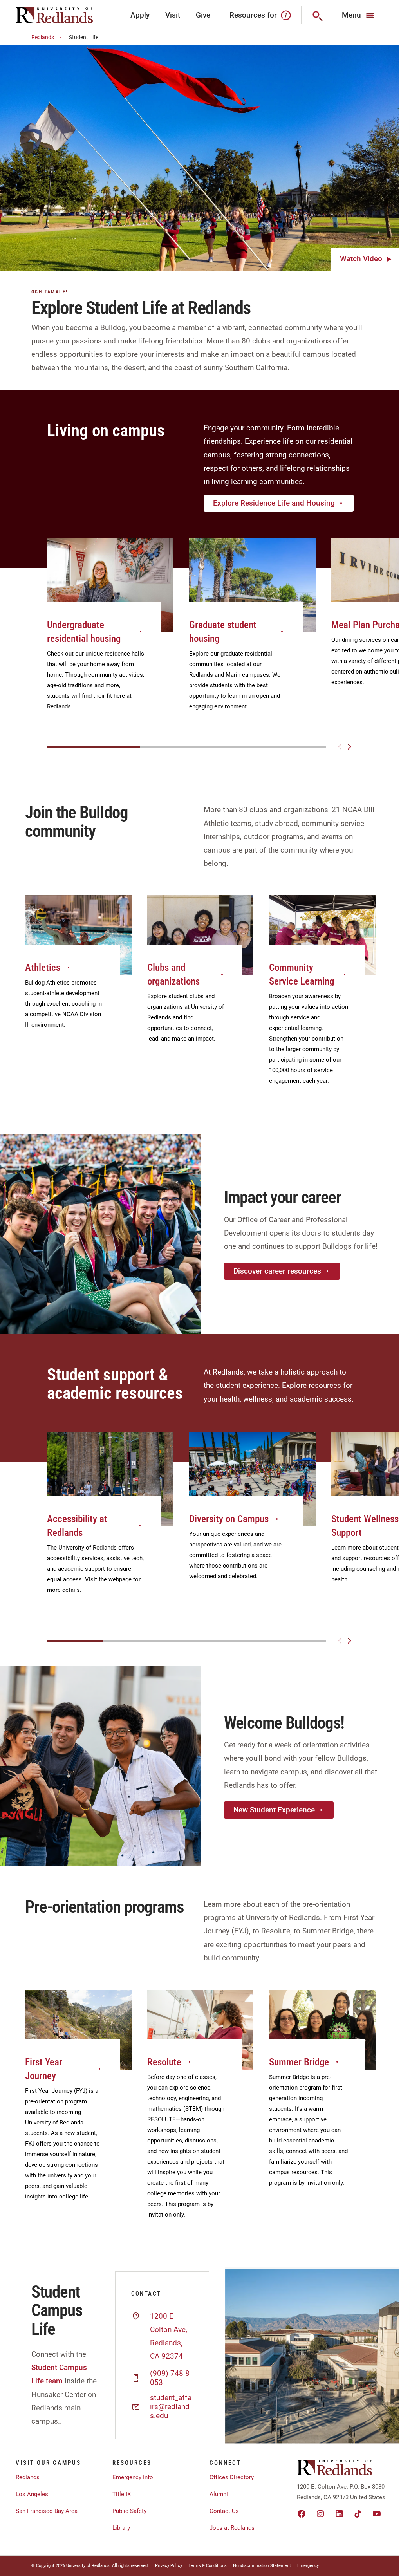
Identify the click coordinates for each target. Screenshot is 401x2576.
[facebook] (302, 2514)
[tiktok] (358, 2514)
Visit (173, 15)
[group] (110, 633)
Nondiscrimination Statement (262, 2566)
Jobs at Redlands (232, 2528)
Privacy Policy (169, 2566)
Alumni (219, 2494)
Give (203, 15)
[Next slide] (349, 747)
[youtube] (377, 2514)
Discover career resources (277, 1271)
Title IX (122, 2494)
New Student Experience (274, 1810)
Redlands (43, 37)
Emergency (308, 2566)
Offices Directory (232, 2477)
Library (121, 2528)
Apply (140, 15)
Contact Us (224, 2511)
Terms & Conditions (208, 2566)
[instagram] (320, 2514)
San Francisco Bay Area (47, 2511)
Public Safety (129, 2511)
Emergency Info (133, 2477)
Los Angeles (32, 2494)
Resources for (253, 15)
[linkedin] (339, 2514)
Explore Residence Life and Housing (274, 503)
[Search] (317, 15)
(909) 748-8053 (170, 2378)
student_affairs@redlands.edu (171, 2407)
